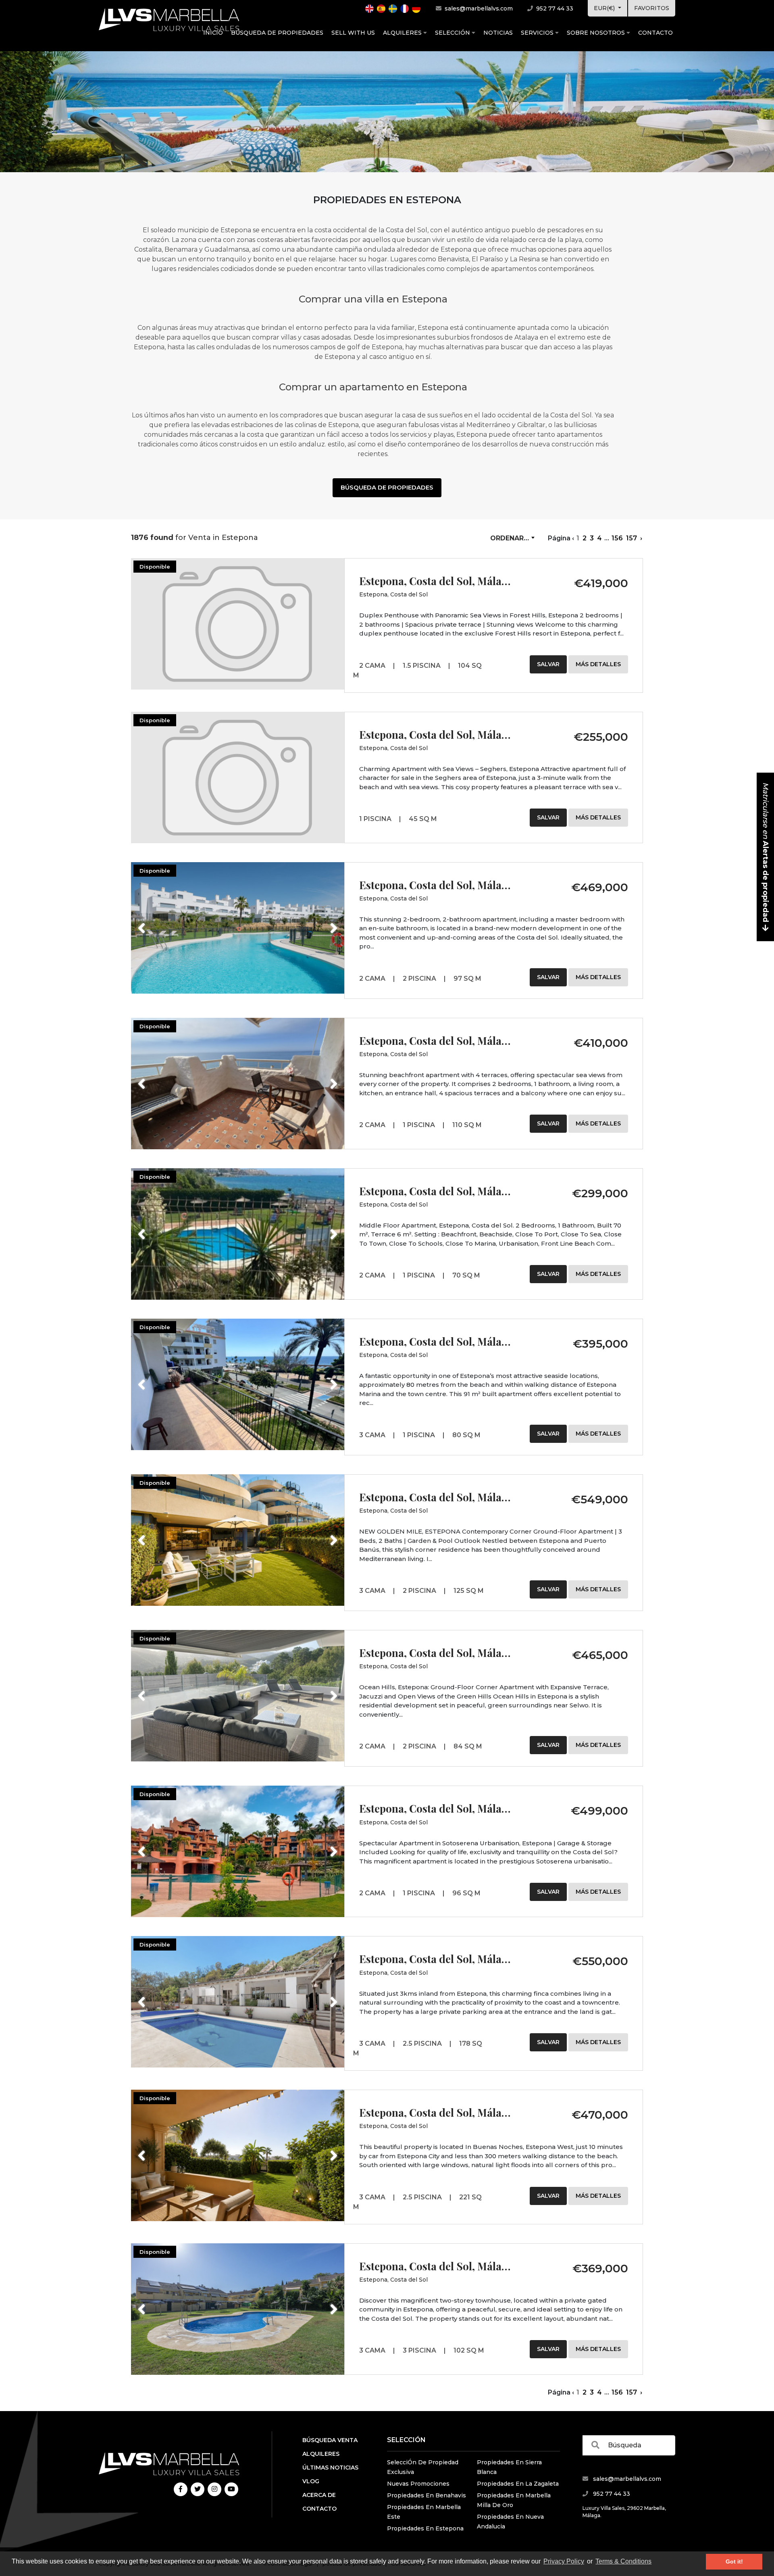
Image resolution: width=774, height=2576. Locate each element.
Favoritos (652, 8)
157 (631, 538)
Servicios (538, 33)
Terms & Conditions (623, 2561)
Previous (157, 923)
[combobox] (512, 538)
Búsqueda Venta (330, 2440)
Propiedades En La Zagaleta (518, 2484)
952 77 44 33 (554, 8)
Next (324, 923)
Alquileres (403, 33)
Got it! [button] (734, 2561)
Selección (453, 33)
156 (617, 538)
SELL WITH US (353, 33)
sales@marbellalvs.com (478, 8)
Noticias (498, 33)
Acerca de (319, 2495)
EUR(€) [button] (605, 8)
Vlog (311, 2481)
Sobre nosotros (597, 33)
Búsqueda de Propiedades (277, 33)
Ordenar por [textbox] (514, 538)
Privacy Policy (564, 2561)
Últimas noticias (330, 2468)
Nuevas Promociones (418, 2484)
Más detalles (598, 664)
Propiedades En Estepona (425, 2528)
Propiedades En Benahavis (427, 2495)
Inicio (213, 33)
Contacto (655, 33)
